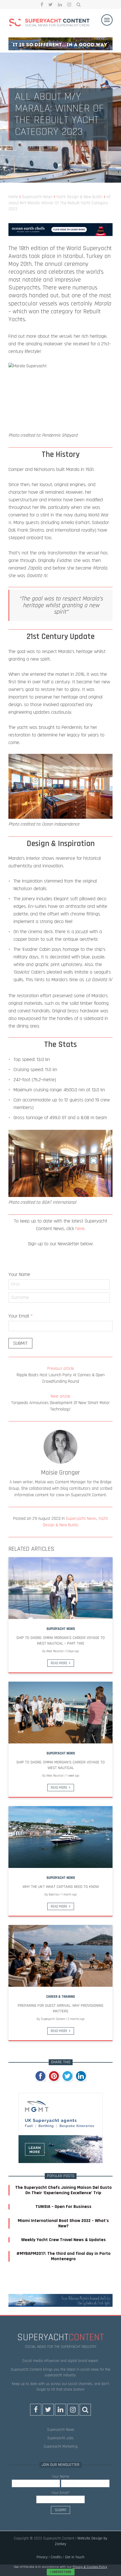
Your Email (21, 1316)
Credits (56, 2557)
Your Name (19, 1274)
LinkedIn (60, 4)
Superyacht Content (53, 2019)
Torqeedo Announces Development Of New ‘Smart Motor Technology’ (60, 1403)
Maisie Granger (60, 1473)
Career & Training (60, 1997)
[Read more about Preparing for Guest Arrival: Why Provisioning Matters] (60, 1956)
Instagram (69, 4)
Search (79, 4)
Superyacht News (81, 1519)
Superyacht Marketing (61, 2446)
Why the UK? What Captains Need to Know (61, 1887)
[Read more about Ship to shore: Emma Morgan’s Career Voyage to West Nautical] (60, 1713)
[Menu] (107, 20)
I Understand (61, 2572)
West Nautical (55, 1651)
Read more (59, 1663)
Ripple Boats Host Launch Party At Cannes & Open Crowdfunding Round (61, 1375)
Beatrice (54, 1895)
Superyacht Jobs (60, 2438)
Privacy (42, 2557)
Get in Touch (75, 2557)
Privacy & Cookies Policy (90, 2567)
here (80, 1229)
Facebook (42, 4)
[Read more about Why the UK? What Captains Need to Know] (60, 1837)
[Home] (49, 23)
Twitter (51, 4)
